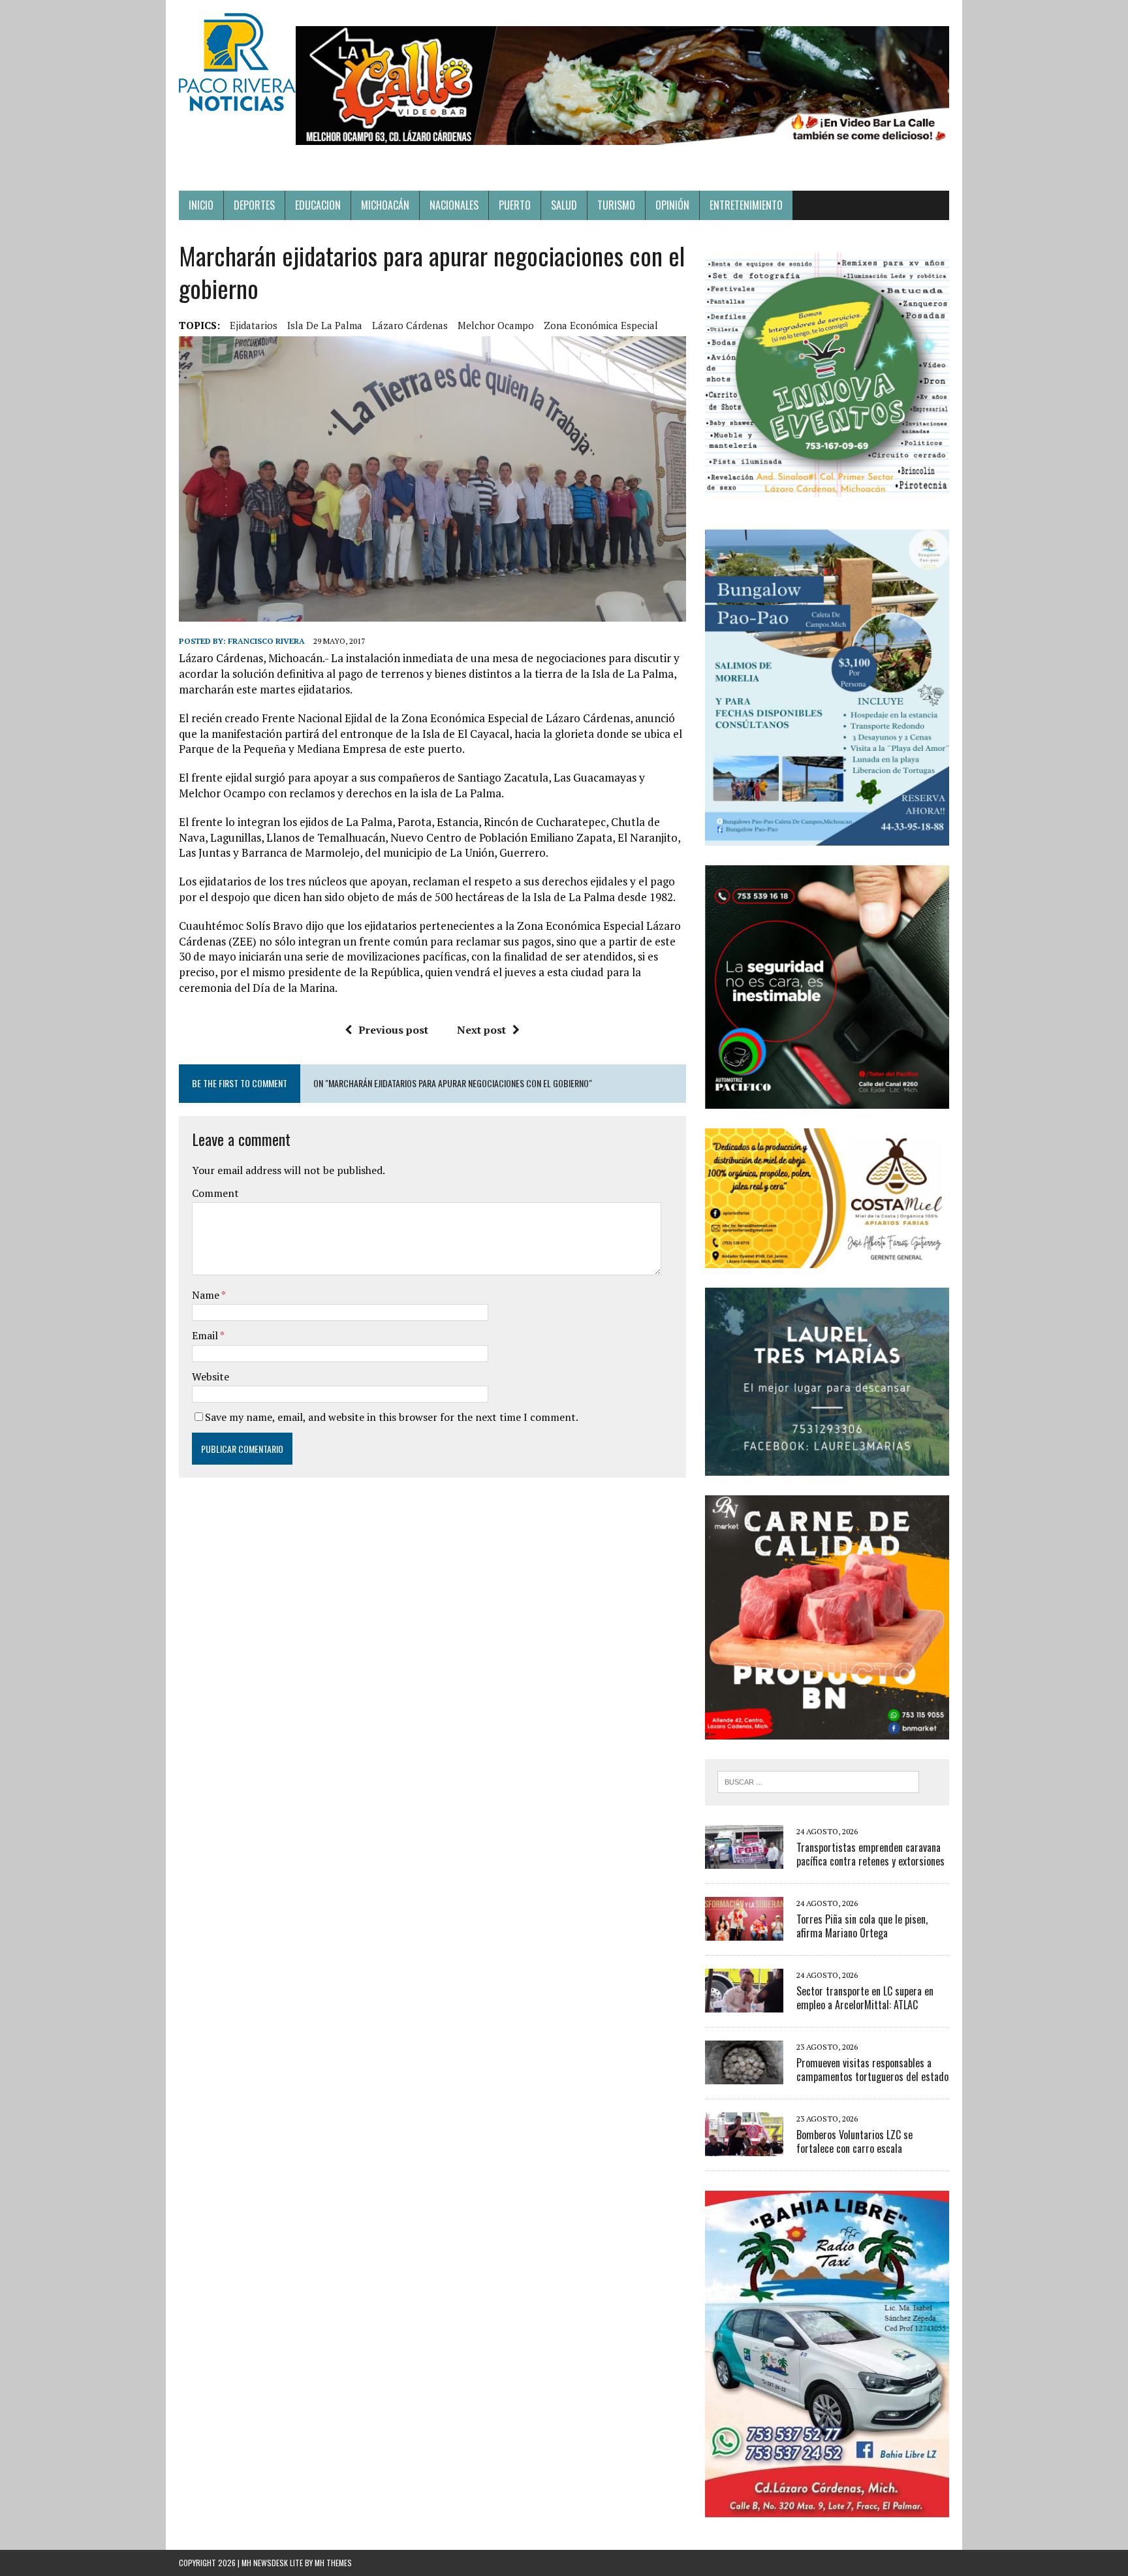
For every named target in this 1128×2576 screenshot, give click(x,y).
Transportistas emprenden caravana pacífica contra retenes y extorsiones (870, 1854)
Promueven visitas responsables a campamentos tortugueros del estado (872, 2070)
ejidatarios (254, 325)
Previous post (393, 1030)
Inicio (201, 205)
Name (207, 1295)
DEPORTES (254, 205)
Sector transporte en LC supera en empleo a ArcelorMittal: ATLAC (865, 1998)
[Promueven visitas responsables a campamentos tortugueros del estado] (744, 2075)
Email (206, 1335)
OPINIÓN (672, 205)
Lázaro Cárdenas (410, 325)
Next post (481, 1030)
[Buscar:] (818, 1781)
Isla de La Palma (325, 325)
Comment (215, 1193)
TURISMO (616, 205)
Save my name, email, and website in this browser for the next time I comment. (392, 1417)
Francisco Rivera (266, 641)
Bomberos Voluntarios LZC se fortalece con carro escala (854, 2141)
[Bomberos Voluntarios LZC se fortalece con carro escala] (744, 2147)
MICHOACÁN (385, 205)
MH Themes (333, 2563)
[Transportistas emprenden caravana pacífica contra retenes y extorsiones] (744, 1860)
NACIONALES (454, 205)
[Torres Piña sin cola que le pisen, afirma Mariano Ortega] (744, 1932)
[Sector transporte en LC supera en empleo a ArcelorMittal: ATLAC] (744, 2003)
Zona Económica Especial (601, 325)
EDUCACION (318, 205)
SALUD (564, 205)
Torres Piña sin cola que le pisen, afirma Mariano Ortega (862, 1926)
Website (211, 1376)
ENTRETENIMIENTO (746, 205)
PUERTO (515, 205)
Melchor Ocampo (496, 325)
